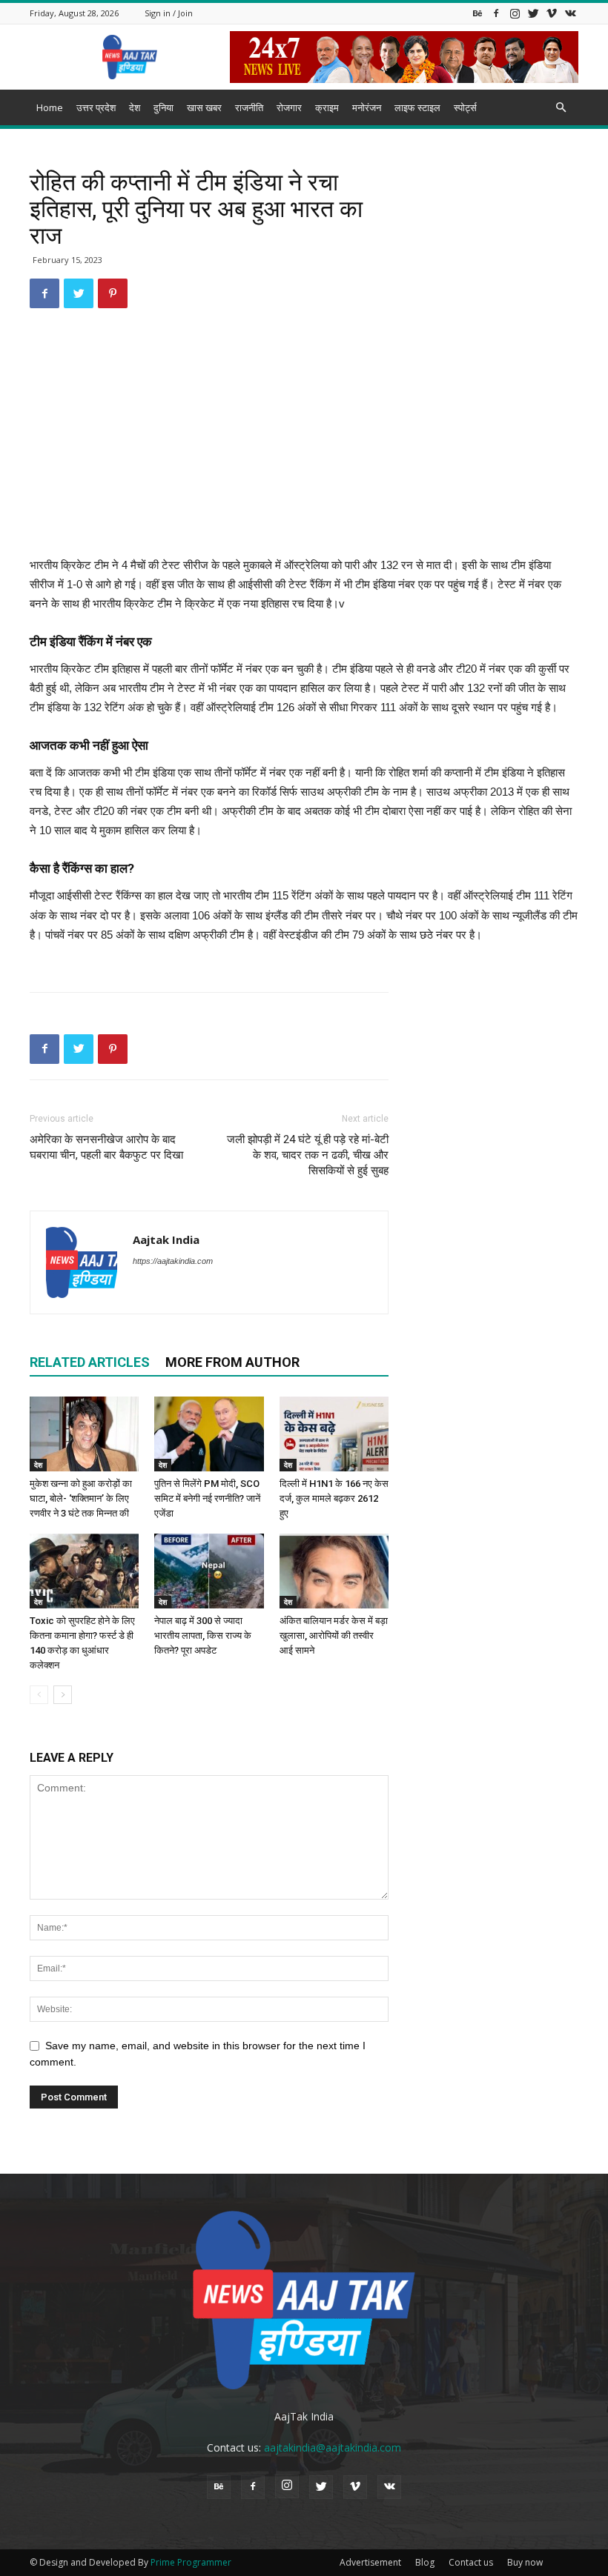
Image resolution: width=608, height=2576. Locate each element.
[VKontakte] (570, 13)
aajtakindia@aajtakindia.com (333, 2447)
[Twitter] (533, 13)
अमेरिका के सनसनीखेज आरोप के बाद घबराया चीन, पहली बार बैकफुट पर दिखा (106, 1147)
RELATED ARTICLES (90, 1362)
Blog (425, 2562)
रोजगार (289, 107)
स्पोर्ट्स (465, 107)
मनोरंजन (367, 107)
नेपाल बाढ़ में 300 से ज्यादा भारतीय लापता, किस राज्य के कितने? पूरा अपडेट (203, 1635)
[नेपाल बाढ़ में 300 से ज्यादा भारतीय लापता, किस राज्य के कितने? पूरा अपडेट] (209, 1571)
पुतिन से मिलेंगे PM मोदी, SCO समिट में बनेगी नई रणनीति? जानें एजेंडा (207, 1498)
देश (135, 107)
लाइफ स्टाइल (417, 107)
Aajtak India (166, 1239)
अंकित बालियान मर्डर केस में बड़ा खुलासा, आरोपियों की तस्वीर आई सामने (334, 1635)
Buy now (525, 2562)
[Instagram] (515, 13)
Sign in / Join (169, 13)
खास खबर (204, 107)
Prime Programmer (191, 2562)
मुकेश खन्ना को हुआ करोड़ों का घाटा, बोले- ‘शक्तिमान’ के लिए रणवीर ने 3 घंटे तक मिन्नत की (81, 1498)
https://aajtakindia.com (173, 1261)
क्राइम (327, 107)
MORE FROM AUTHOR (232, 1362)
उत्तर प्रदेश (96, 107)
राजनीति (249, 107)
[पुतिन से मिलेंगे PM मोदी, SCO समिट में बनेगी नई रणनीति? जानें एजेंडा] (209, 1434)
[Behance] (478, 13)
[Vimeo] (552, 13)
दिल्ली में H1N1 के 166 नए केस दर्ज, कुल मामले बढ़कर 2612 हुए (334, 1498)
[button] (561, 108)
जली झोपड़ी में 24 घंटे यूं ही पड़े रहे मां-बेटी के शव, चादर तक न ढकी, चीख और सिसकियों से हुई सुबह (308, 1155)
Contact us (471, 2562)
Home (50, 107)
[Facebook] (496, 13)
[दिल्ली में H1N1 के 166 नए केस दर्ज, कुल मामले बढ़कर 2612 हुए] (334, 1434)
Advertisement (370, 2562)
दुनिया (163, 107)
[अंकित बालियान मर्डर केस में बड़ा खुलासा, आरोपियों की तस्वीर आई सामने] (334, 1571)
